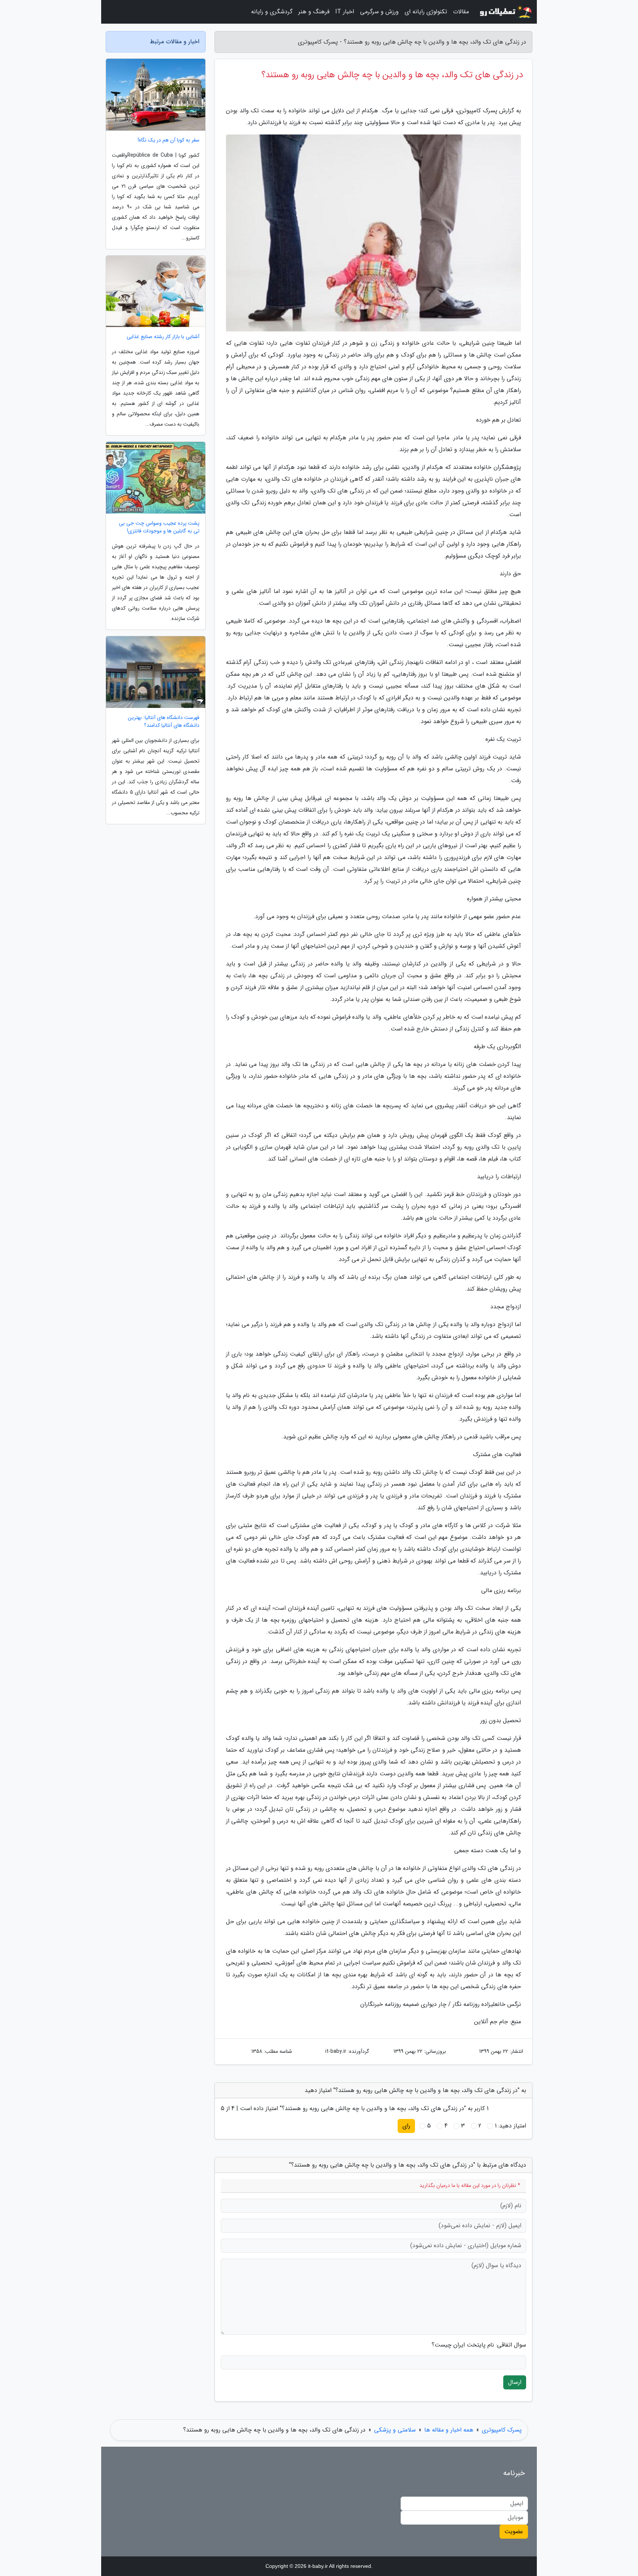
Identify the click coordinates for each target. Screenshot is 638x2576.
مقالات (461, 12)
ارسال (515, 2382)
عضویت (514, 2531)
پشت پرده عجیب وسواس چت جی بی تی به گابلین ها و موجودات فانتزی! (159, 527)
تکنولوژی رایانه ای (426, 12)
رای (406, 2126)
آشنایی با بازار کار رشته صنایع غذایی (163, 337)
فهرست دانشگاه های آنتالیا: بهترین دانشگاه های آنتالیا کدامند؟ (164, 722)
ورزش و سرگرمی (379, 12)
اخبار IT (345, 12)
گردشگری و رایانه (272, 12)
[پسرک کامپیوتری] (505, 12)
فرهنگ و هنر (314, 12)
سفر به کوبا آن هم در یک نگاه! (169, 140)
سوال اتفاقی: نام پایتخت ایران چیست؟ (479, 2345)
